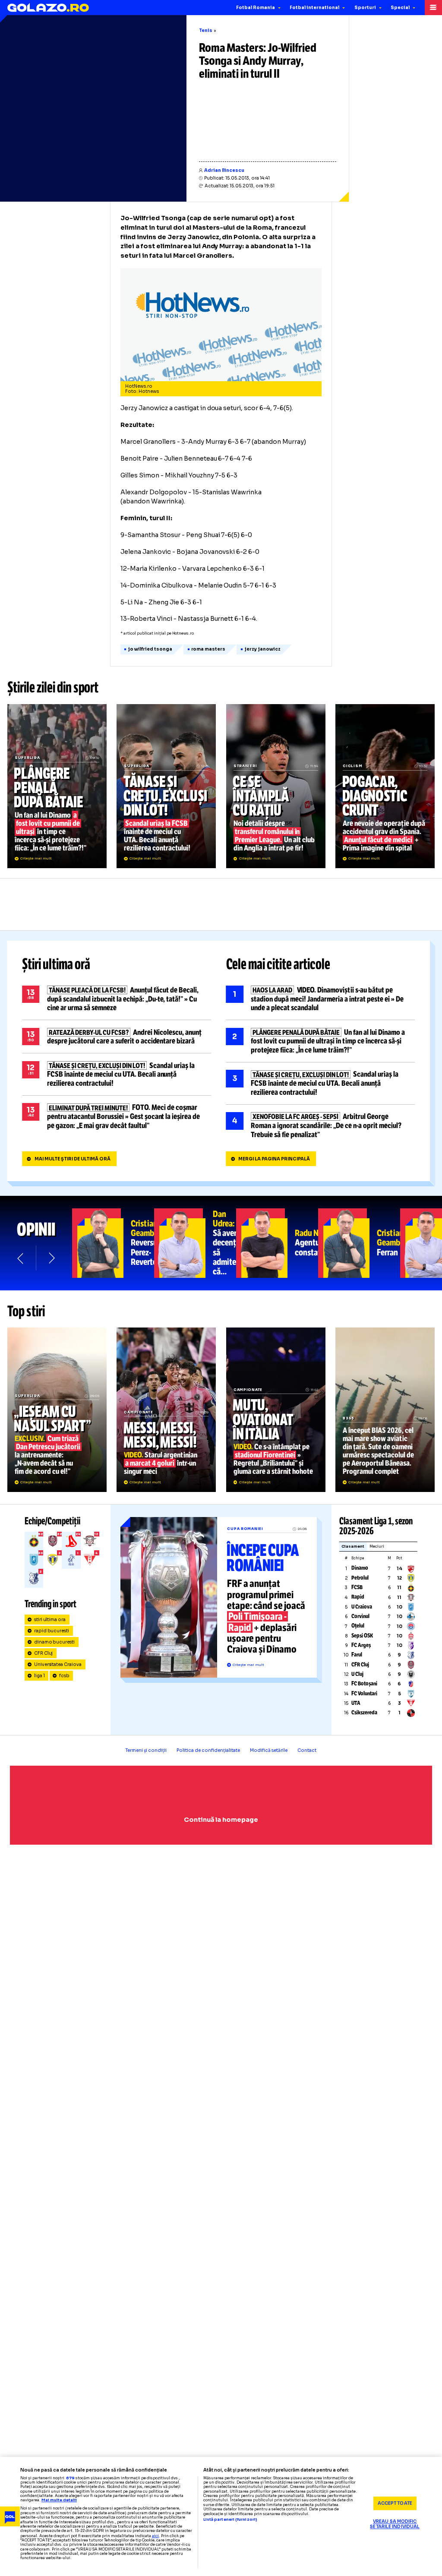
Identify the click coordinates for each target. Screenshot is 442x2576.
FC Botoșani (364, 1684)
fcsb (64, 1676)
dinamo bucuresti (55, 1642)
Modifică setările (269, 1750)
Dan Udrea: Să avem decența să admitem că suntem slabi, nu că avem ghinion (195, 1243)
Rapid (358, 1597)
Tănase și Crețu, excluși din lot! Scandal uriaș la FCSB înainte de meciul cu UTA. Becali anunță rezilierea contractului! (166, 786)
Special (400, 8)
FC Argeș (361, 1645)
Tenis (206, 30)
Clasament (353, 1547)
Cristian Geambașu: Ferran (359, 1243)
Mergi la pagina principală (274, 1159)
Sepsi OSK (362, 1636)
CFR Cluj (44, 1653)
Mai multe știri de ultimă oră (73, 1159)
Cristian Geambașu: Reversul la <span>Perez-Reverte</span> (113, 1243)
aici (155, 2536)
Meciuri (377, 1547)
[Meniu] (433, 8)
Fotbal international (314, 8)
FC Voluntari (364, 1694)
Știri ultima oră (56, 964)
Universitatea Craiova (58, 1664)
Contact (307, 1750)
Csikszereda (364, 1713)
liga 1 (39, 1676)
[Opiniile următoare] (51, 1258)
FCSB (357, 1587)
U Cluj (357, 1674)
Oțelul (358, 1626)
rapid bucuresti (52, 1631)
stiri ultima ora (50, 1620)
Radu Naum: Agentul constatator (277, 1243)
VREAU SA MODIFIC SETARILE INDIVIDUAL (395, 2524)
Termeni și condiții (146, 1750)
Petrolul (360, 1578)
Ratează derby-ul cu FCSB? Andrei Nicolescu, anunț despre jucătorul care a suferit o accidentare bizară (117, 1037)
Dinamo (360, 1568)
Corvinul (360, 1616)
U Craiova (362, 1607)
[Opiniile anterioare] (21, 1258)
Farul (357, 1655)
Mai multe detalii (59, 2500)
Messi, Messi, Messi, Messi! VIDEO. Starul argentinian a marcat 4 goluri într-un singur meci (166, 1410)
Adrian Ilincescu (224, 170)
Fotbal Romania (256, 8)
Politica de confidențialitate (208, 1750)
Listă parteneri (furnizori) (230, 2520)
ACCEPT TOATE (395, 2503)
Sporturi (365, 8)
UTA (356, 1703)
